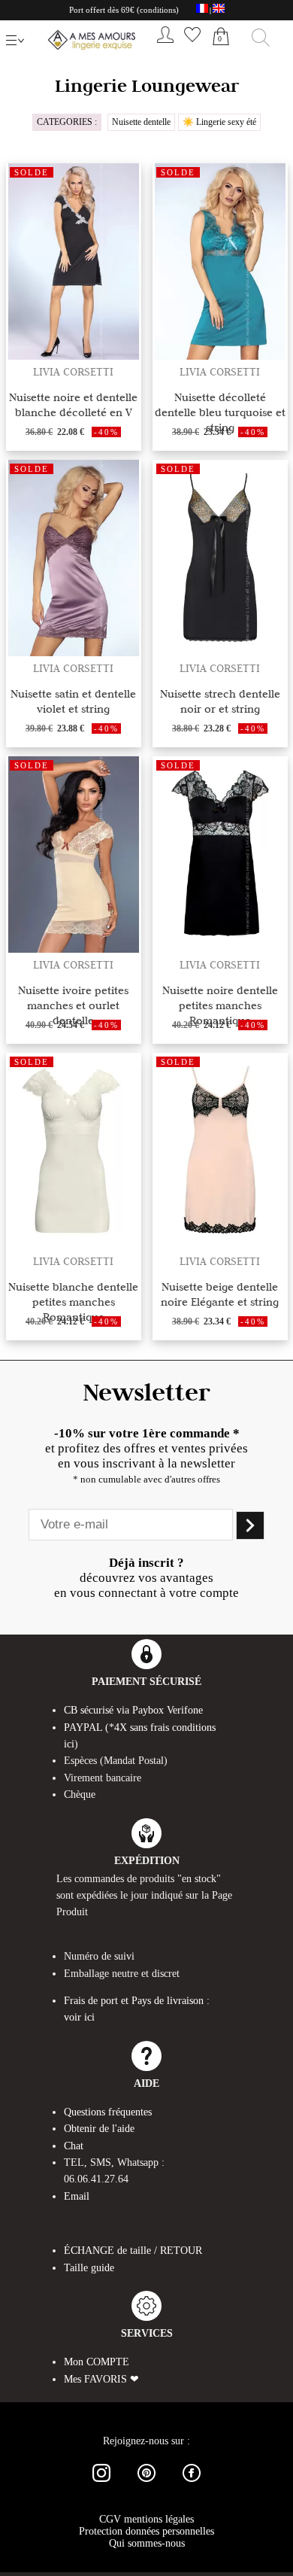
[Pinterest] (146, 2485)
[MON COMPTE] (165, 46)
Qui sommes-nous (147, 2543)
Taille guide (89, 2268)
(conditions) (158, 10)
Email (77, 2196)
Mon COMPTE (97, 2362)
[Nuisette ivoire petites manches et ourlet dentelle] (74, 949)
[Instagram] (101, 2485)
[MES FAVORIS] (192, 46)
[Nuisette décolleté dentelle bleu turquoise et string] (220, 356)
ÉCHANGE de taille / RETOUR (133, 2251)
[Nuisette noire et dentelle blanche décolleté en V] (74, 356)
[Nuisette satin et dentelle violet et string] (74, 652)
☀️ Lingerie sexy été (219, 122)
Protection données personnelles (146, 2531)
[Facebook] (192, 2485)
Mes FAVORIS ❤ (101, 2379)
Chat (74, 2146)
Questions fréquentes (108, 2112)
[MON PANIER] (221, 53)
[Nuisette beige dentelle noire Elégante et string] (220, 1245)
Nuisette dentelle (141, 122)
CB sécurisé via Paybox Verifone (133, 1710)
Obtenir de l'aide (99, 2129)
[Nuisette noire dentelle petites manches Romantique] (220, 949)
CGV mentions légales (146, 2519)
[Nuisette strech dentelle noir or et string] (220, 652)
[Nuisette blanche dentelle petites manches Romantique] (74, 1245)
